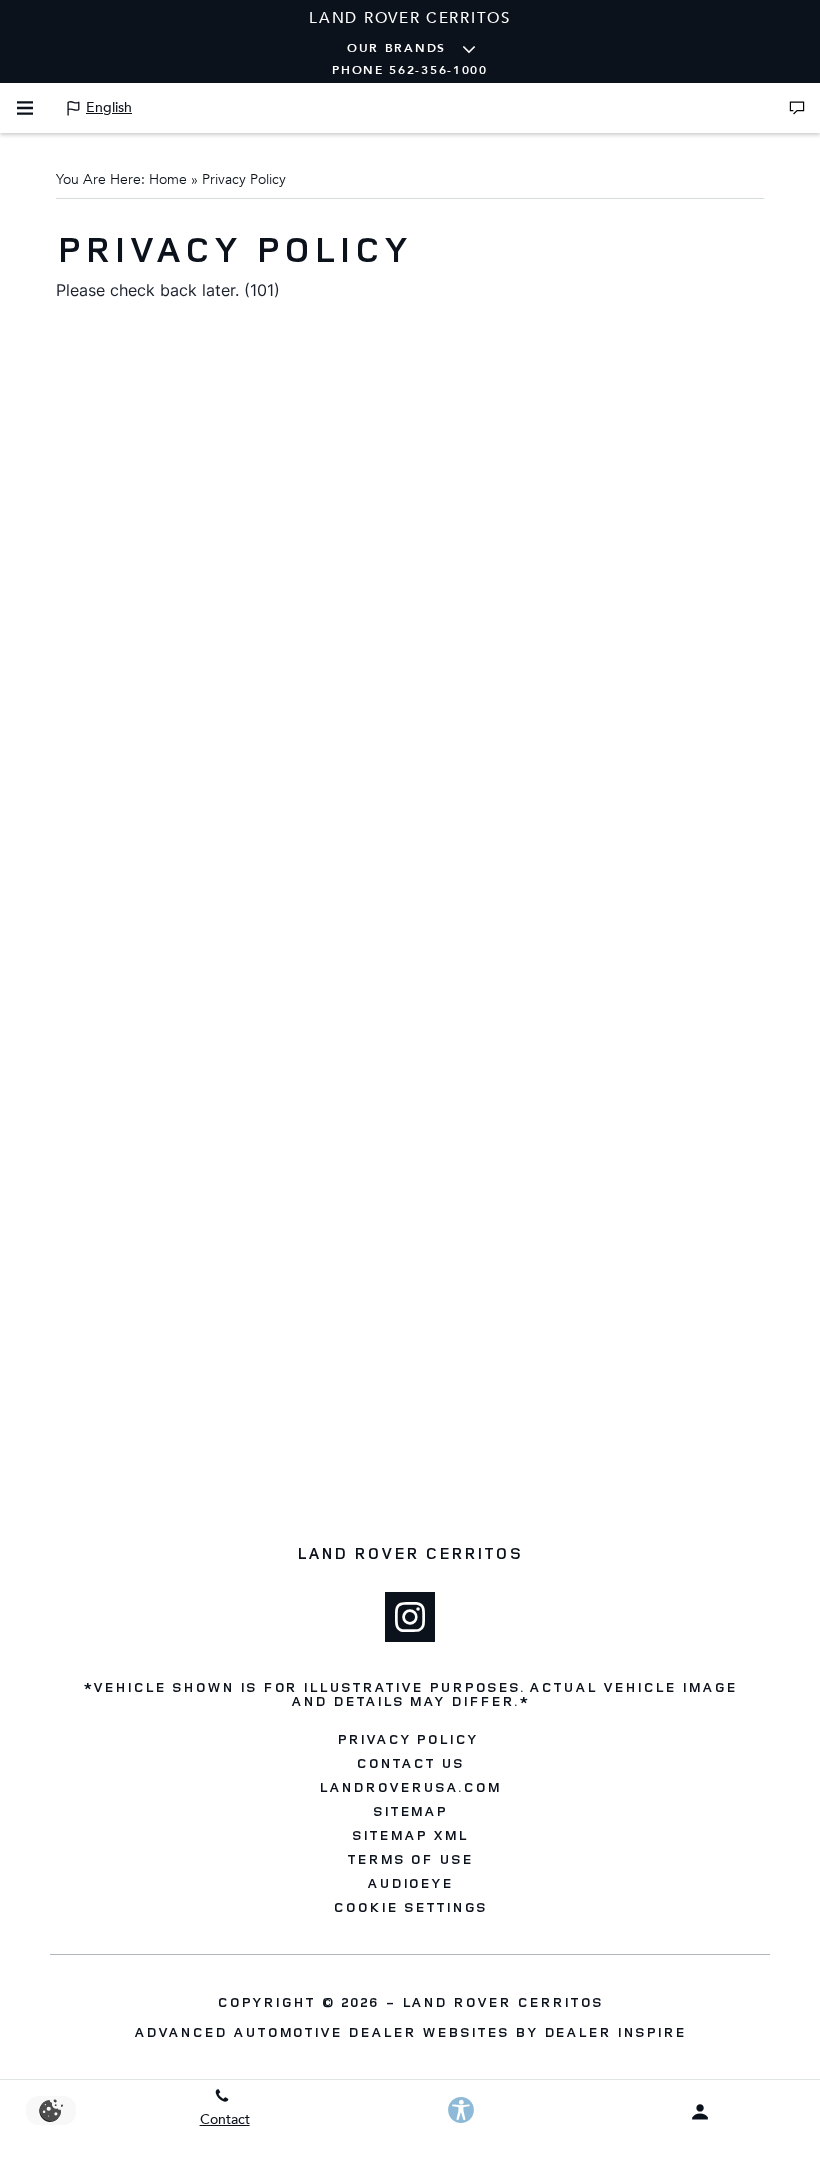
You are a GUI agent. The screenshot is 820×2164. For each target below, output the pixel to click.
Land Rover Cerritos (502, 2001)
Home (168, 179)
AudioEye (410, 1883)
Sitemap (410, 1811)
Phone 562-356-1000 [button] (410, 70)
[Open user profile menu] (700, 2112)
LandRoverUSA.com (409, 1787)
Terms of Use (410, 1859)
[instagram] (410, 1617)
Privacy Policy (407, 1739)
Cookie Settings (409, 1907)
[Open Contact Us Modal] (797, 108)
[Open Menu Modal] (25, 108)
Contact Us (410, 1763)
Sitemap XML (410, 1835)
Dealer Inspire (615, 2031)
